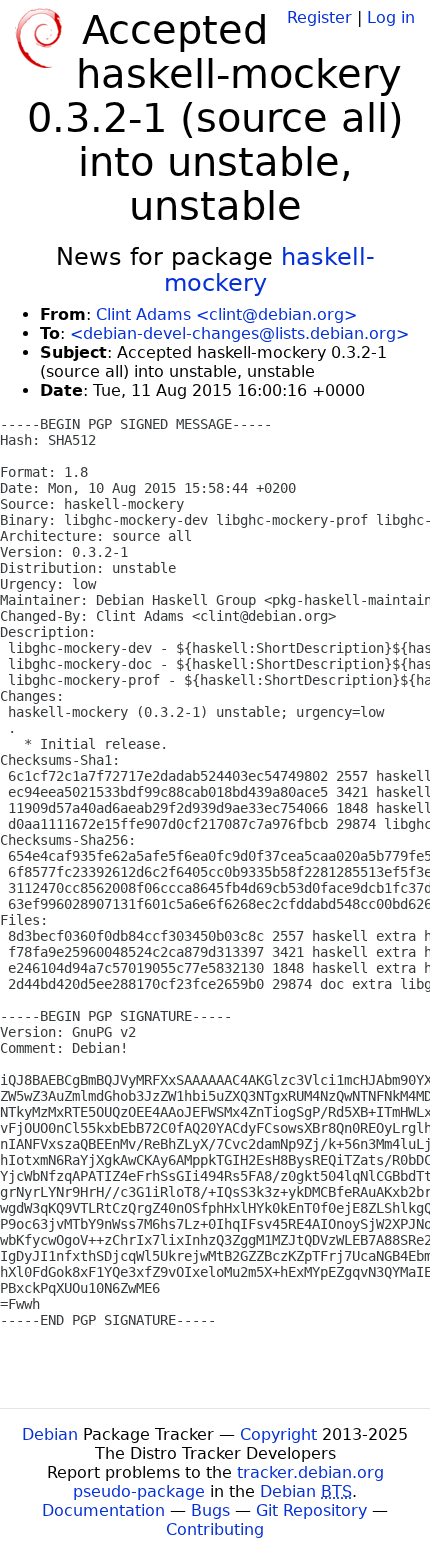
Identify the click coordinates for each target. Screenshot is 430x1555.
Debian (50, 1434)
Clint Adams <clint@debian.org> (226, 314)
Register (319, 17)
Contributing (215, 1529)
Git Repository (311, 1510)
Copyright (278, 1434)
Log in (391, 17)
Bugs (210, 1510)
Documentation (103, 1510)
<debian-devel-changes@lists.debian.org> (239, 333)
